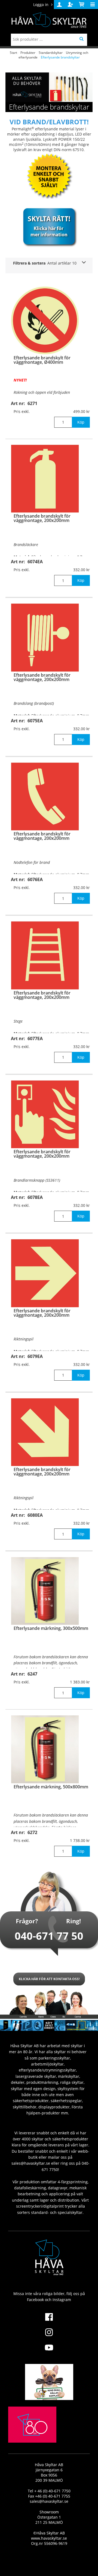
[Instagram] (49, 2336)
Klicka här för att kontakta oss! (49, 1979)
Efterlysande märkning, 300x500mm (51, 1628)
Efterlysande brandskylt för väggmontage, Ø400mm (42, 360)
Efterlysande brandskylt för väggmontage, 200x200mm (42, 518)
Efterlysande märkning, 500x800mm (51, 1787)
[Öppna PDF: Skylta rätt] (49, 226)
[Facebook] (49, 2320)
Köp (81, 422)
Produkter (28, 53)
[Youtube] (49, 2351)
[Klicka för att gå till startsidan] (32, 2437)
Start (13, 53)
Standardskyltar (51, 53)
